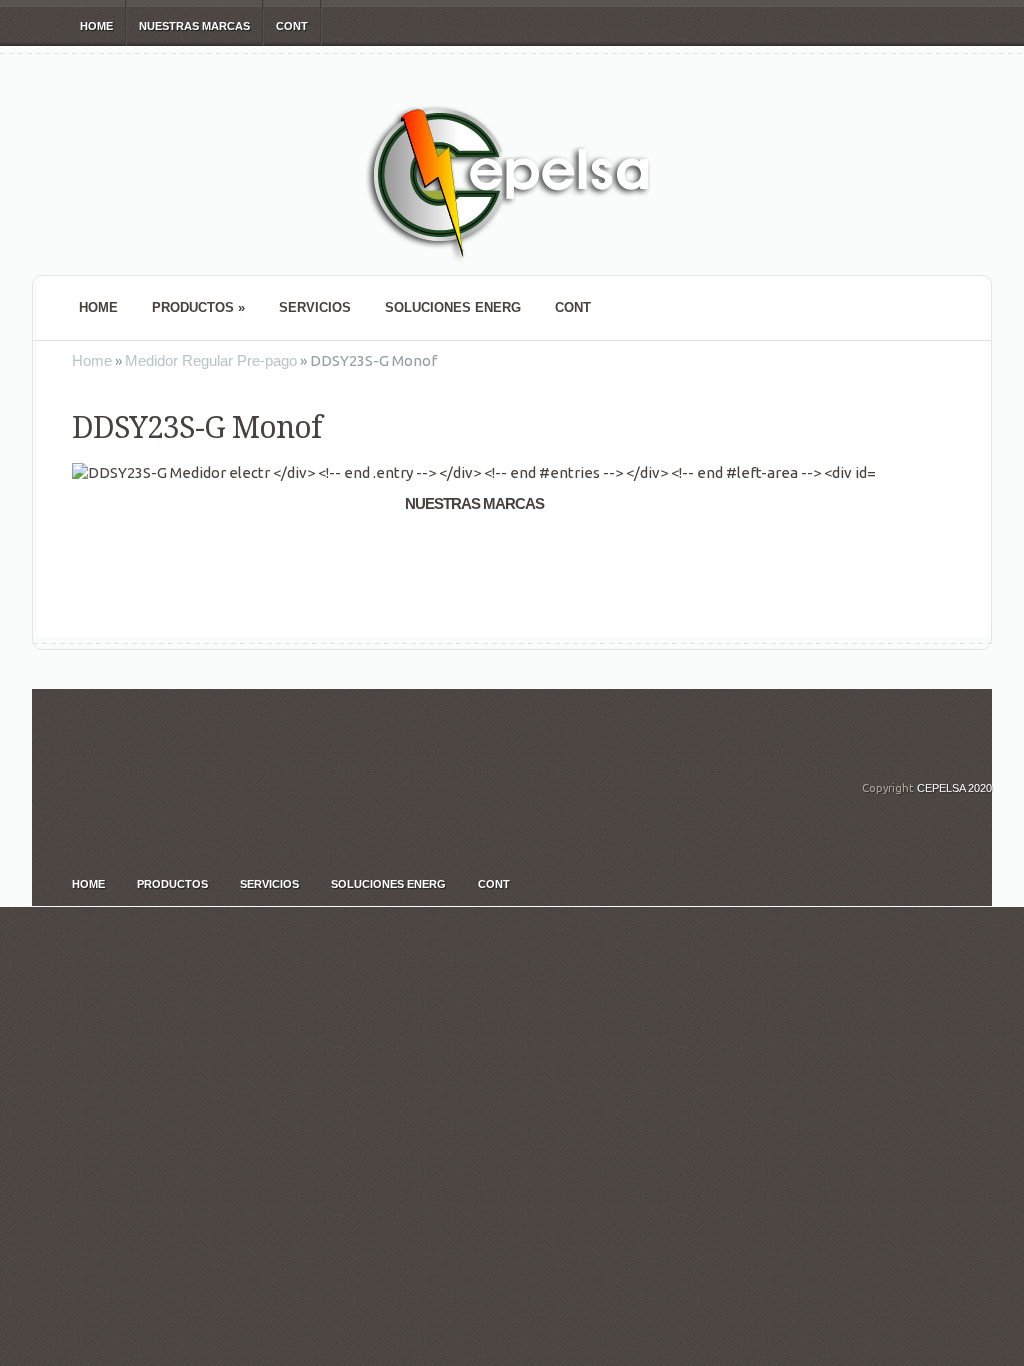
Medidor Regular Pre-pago (211, 360)
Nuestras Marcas (194, 26)
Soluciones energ (453, 307)
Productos (198, 307)
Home (96, 26)
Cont (292, 26)
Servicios (315, 307)
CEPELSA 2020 (954, 788)
